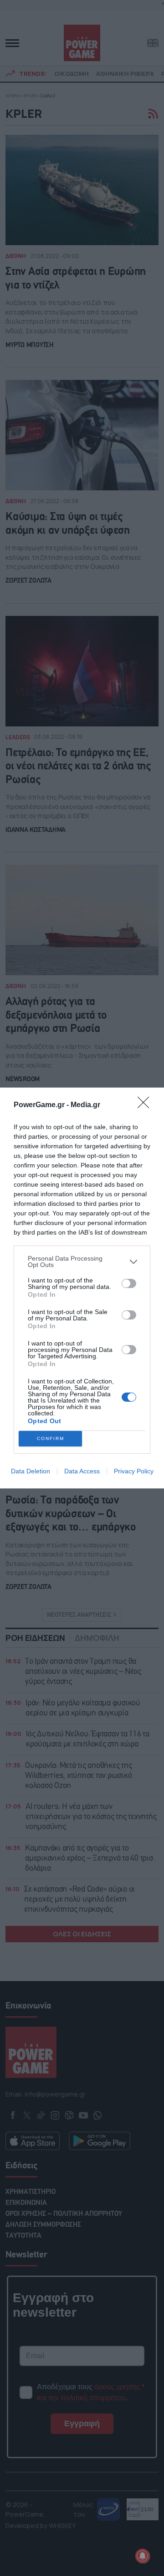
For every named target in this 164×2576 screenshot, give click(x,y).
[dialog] (82, 1288)
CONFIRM (51, 1438)
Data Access (82, 1471)
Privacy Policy (134, 1471)
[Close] (146, 1105)
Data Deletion (31, 1471)
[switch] (129, 1283)
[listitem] (82, 1262)
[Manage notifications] (143, 2556)
